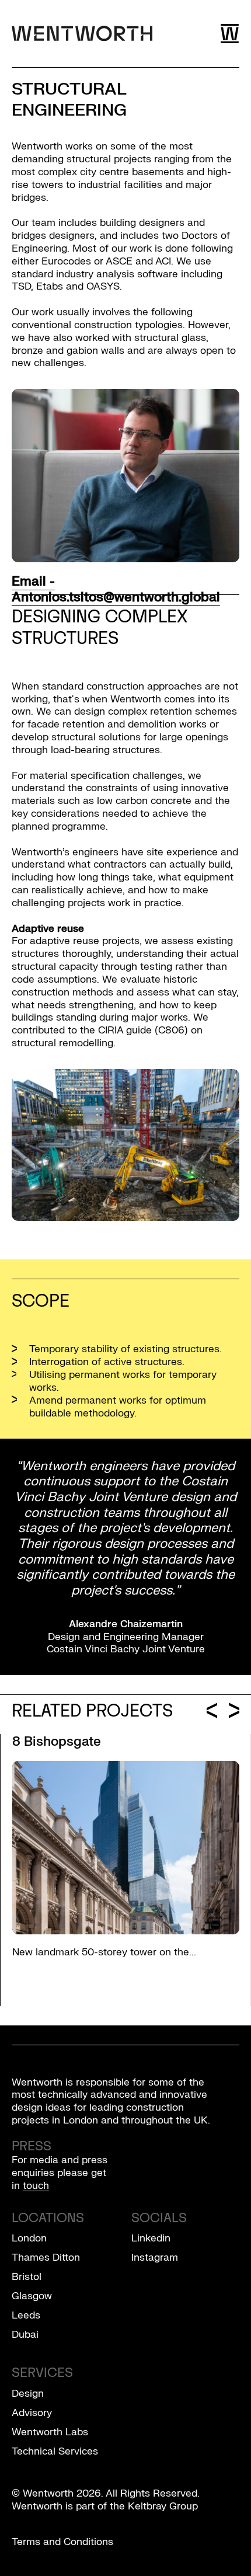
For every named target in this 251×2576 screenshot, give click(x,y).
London (29, 2238)
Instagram (155, 2258)
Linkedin (151, 2238)
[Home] (82, 33)
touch (36, 2186)
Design (28, 2394)
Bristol (27, 2277)
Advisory (32, 2413)
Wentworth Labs (50, 2432)
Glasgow (32, 2296)
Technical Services (55, 2451)
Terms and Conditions (62, 2542)
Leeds (26, 2315)
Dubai (25, 2335)
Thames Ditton (46, 2258)
